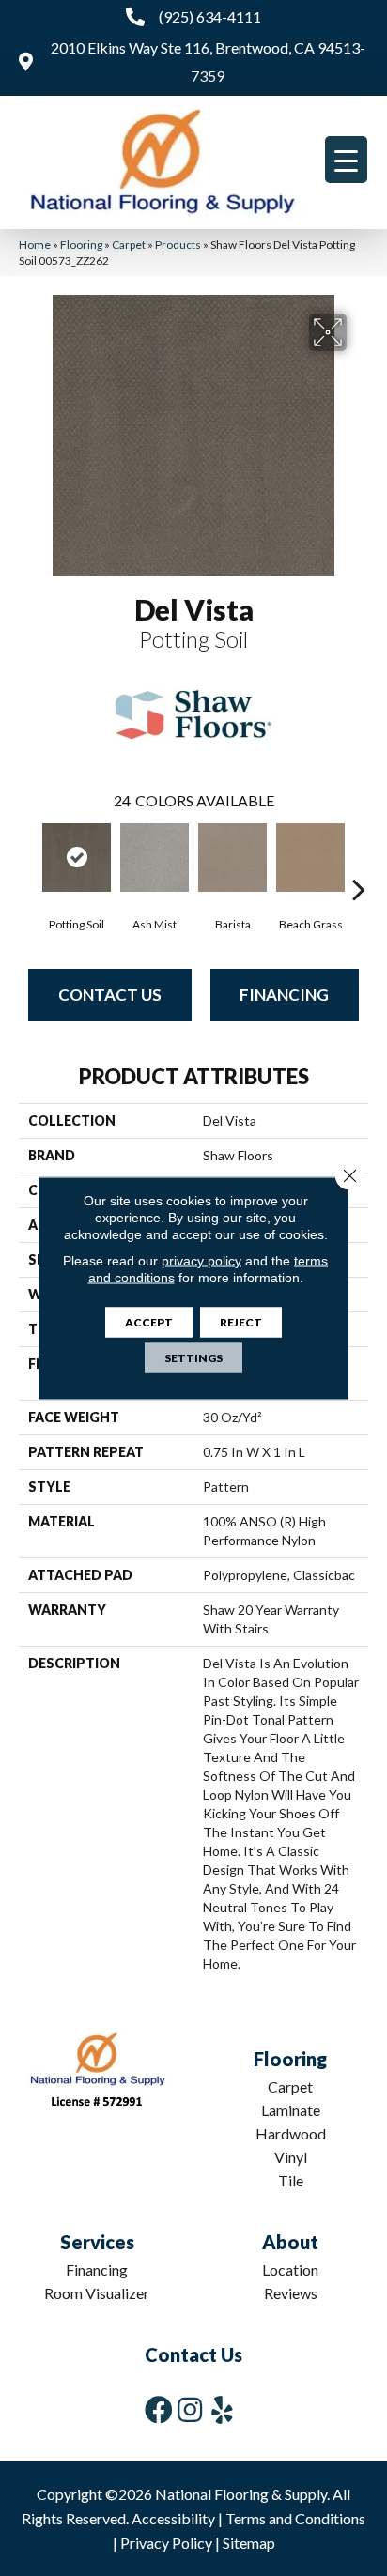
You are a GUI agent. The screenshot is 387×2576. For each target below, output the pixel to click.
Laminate (291, 2110)
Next (359, 861)
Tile (291, 2180)
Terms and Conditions (295, 2518)
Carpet (129, 245)
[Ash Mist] (155, 858)
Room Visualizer (97, 2293)
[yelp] (222, 2409)
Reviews (291, 2293)
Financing (284, 995)
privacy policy (201, 1261)
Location (290, 2269)
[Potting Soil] (77, 858)
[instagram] (190, 2409)
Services (97, 2242)
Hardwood (291, 2133)
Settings (193, 1358)
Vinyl (291, 2157)
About (290, 2242)
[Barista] (232, 858)
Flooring (81, 245)
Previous (28, 861)
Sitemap (249, 2543)
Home (35, 245)
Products (178, 245)
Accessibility (173, 2518)
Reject (241, 1322)
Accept (149, 1322)
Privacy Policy (166, 2543)
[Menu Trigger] (346, 160)
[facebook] (159, 2409)
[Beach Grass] (310, 858)
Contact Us (110, 995)
